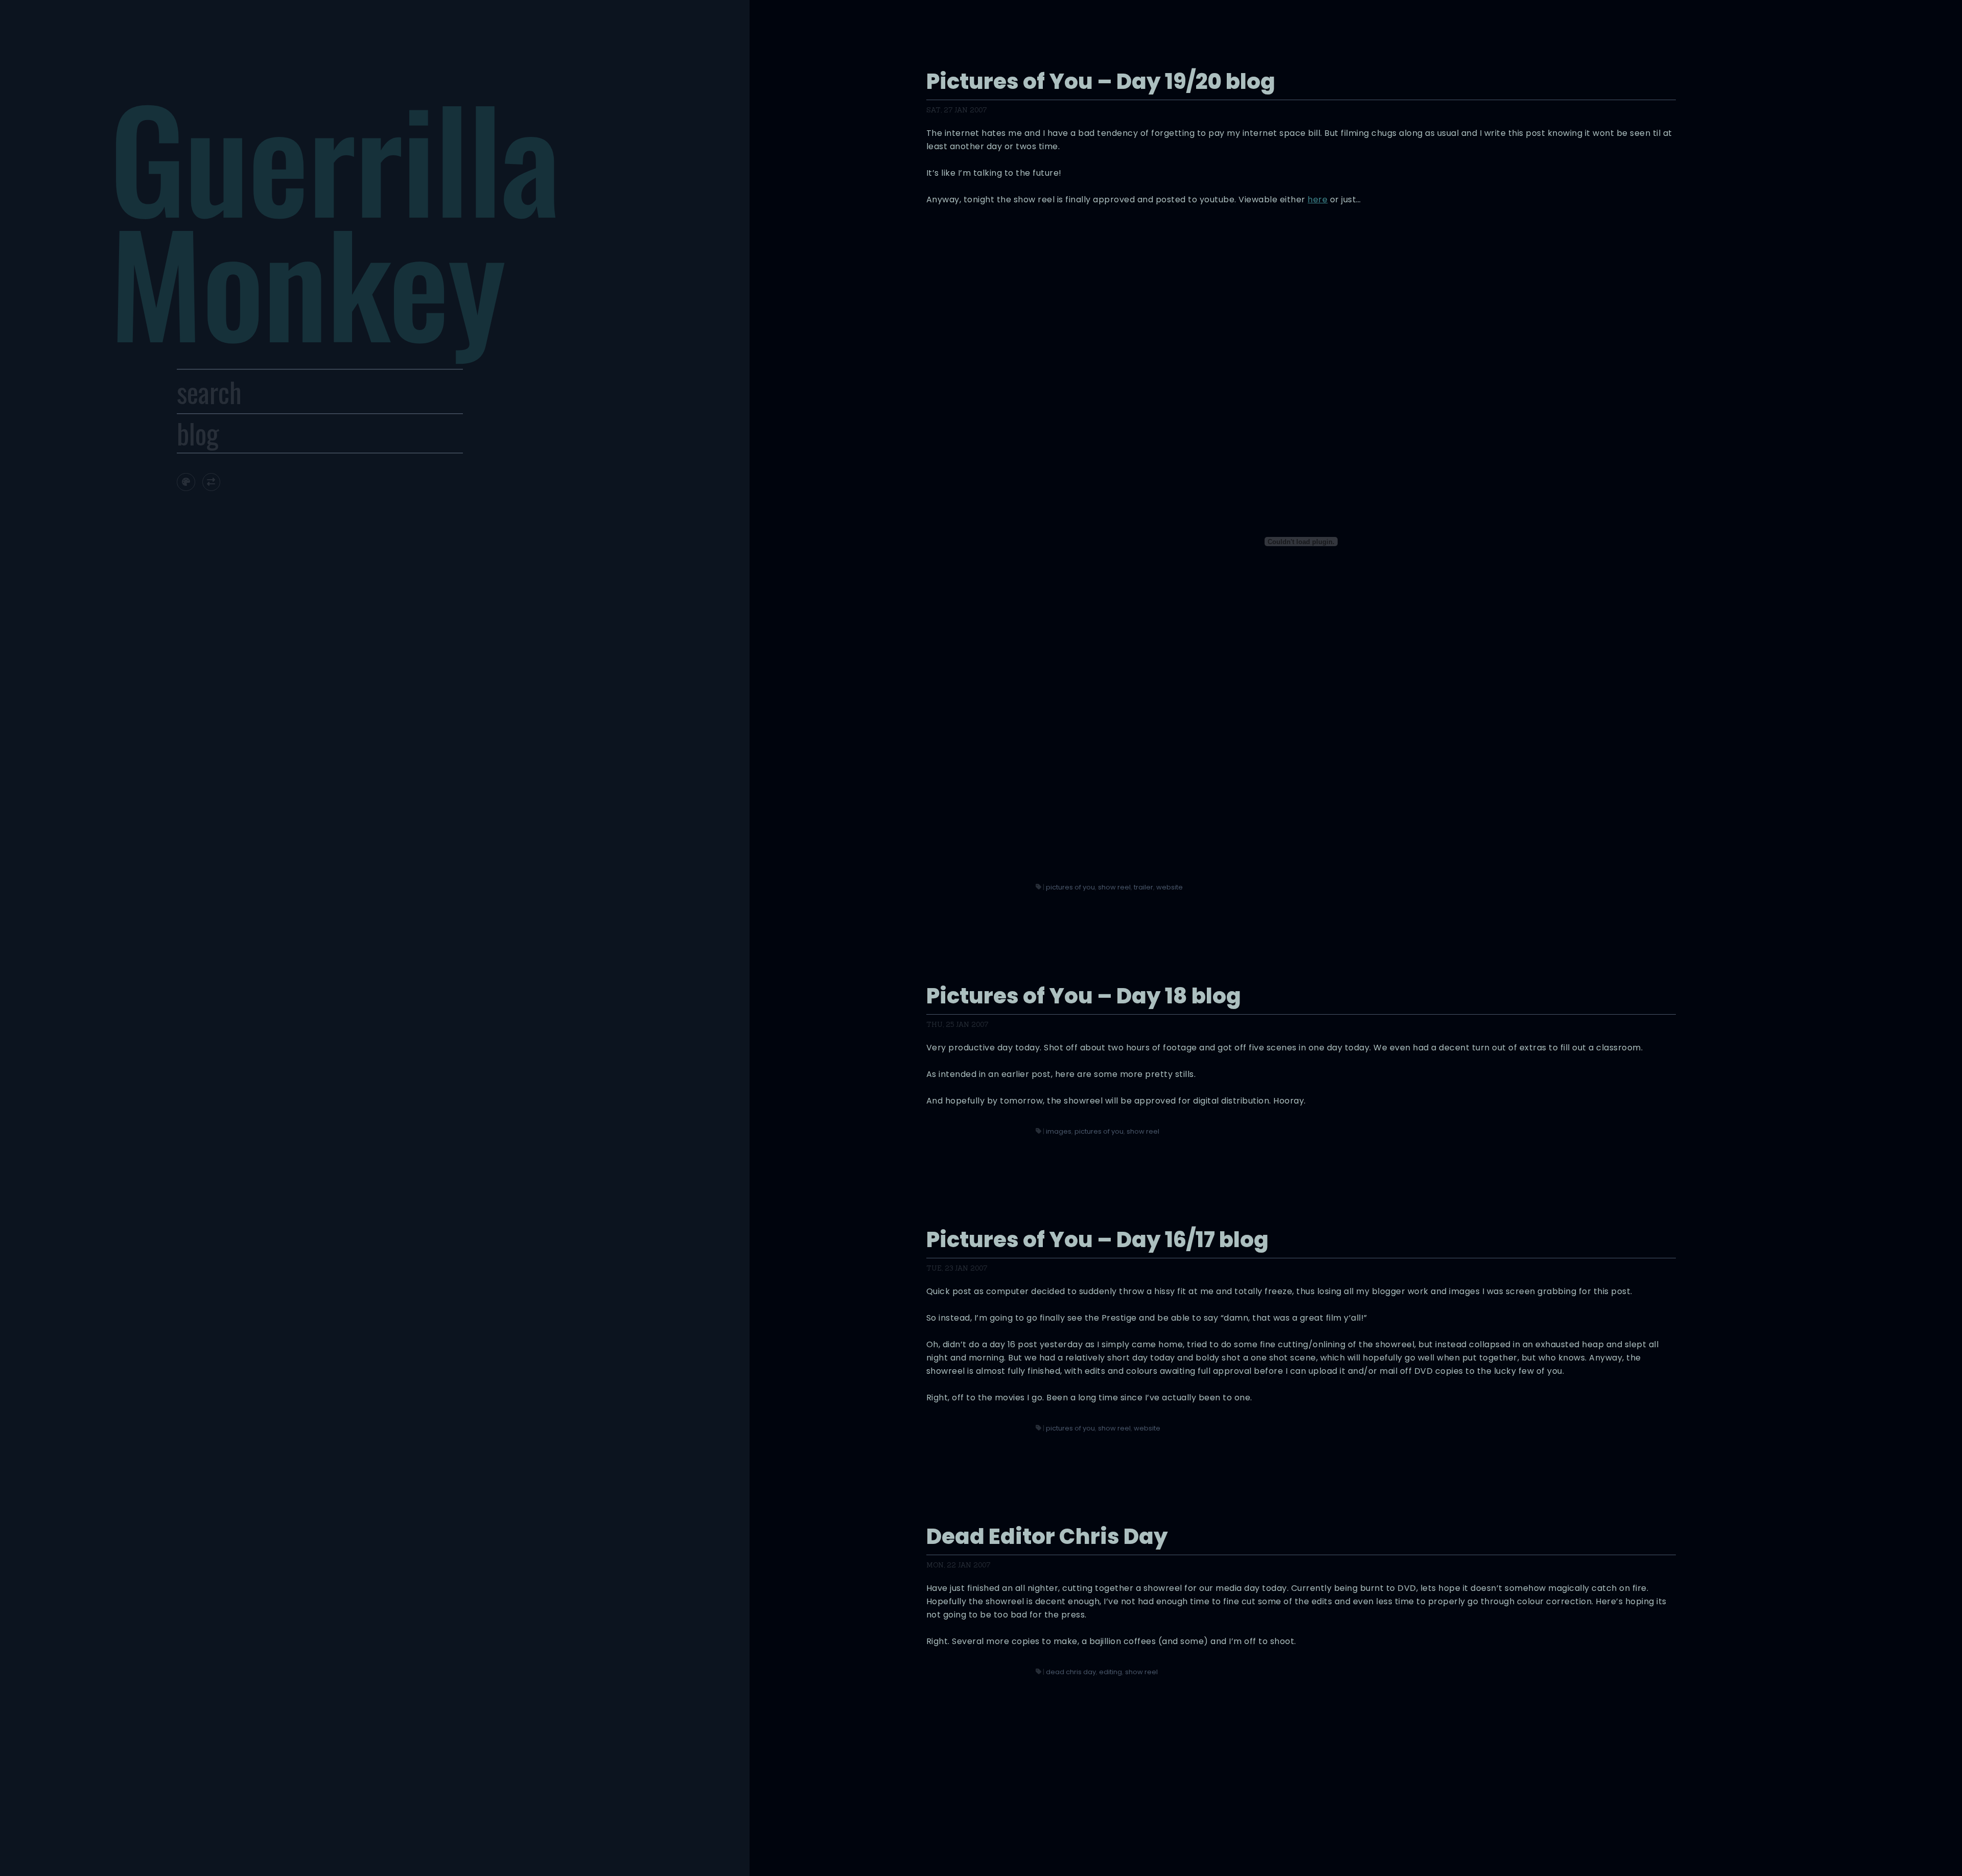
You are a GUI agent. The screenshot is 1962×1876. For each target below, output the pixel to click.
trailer (1143, 887)
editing (1111, 1672)
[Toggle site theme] (186, 482)
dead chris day (1071, 1672)
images (1059, 1131)
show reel (1114, 887)
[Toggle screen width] (211, 482)
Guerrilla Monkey (334, 218)
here (1317, 200)
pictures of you (1070, 887)
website (1170, 887)
